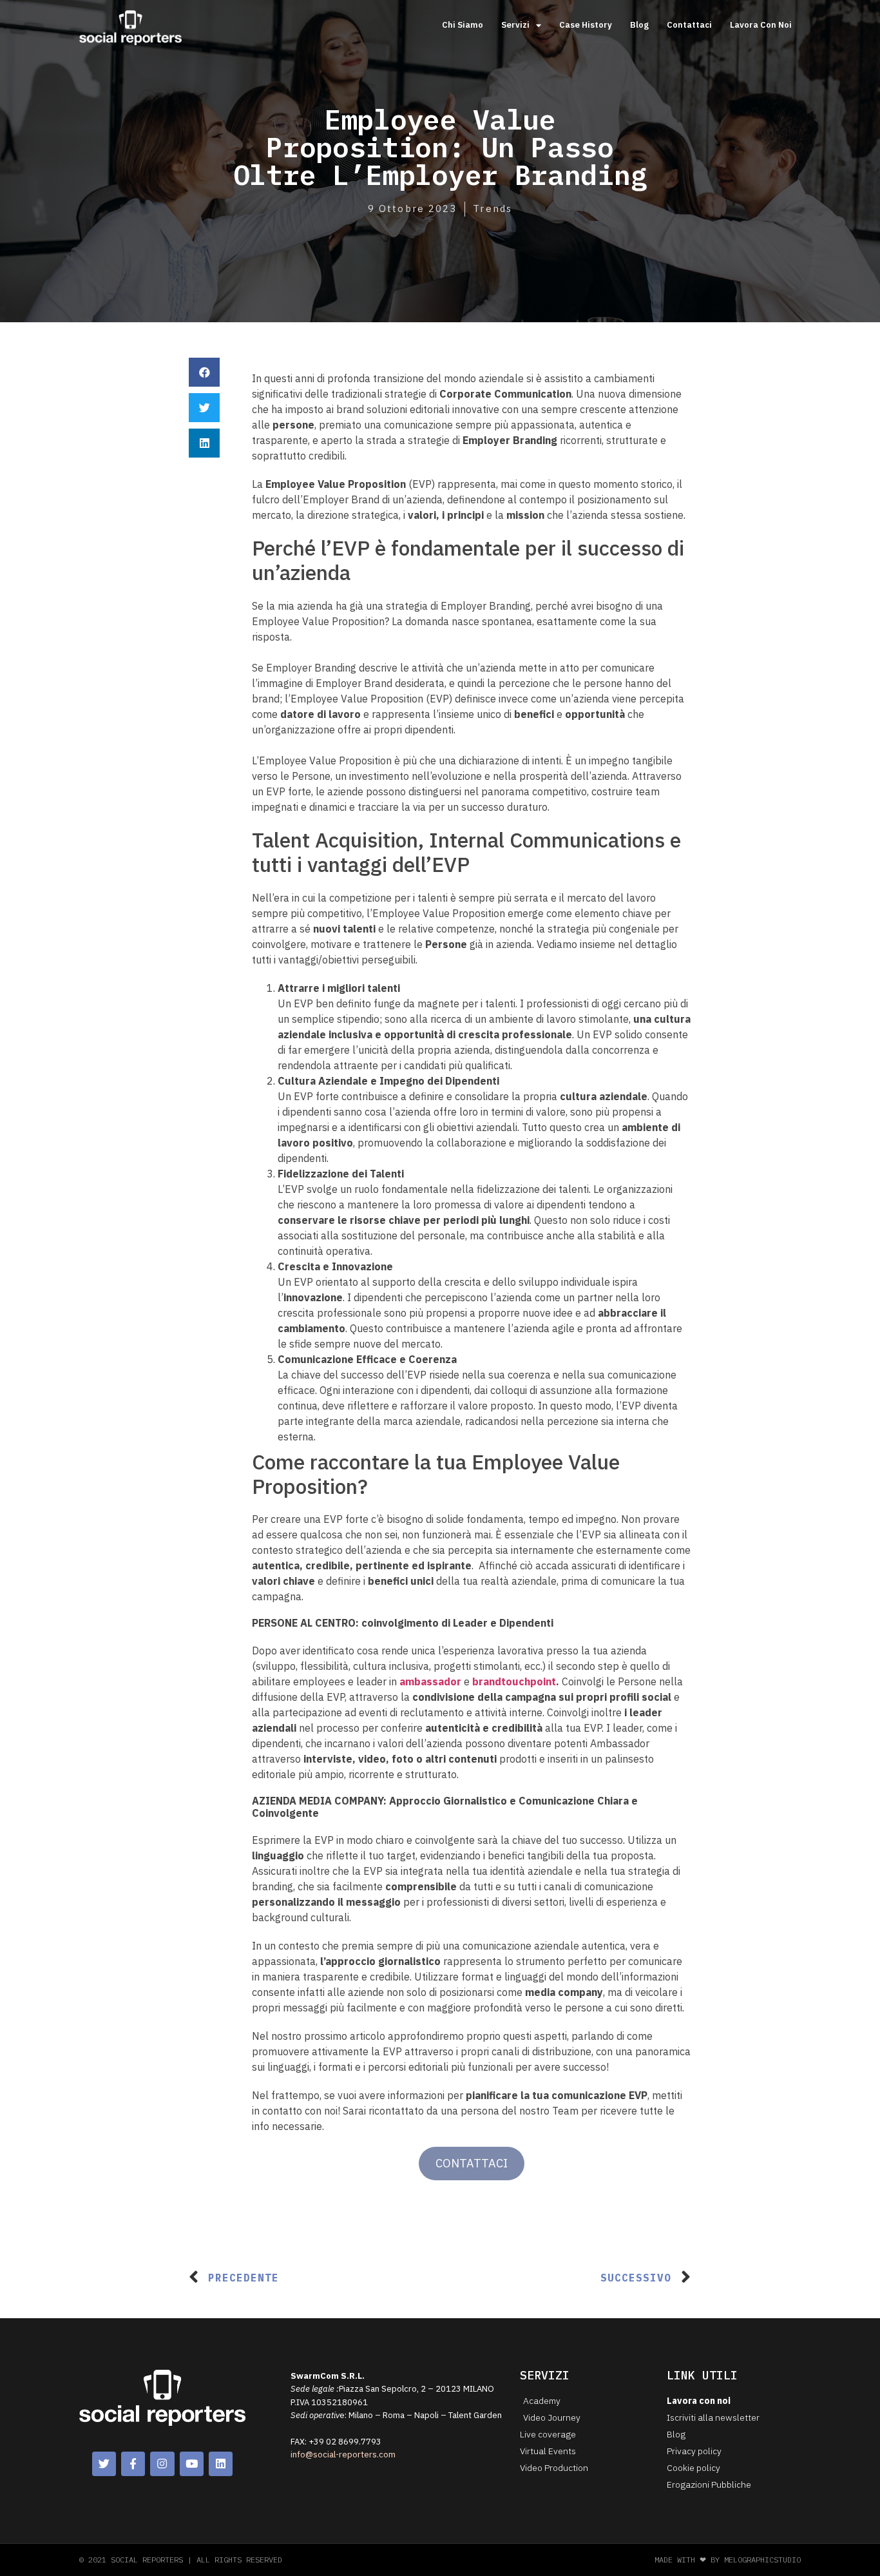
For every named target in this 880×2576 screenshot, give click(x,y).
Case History (586, 25)
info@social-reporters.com (343, 2455)
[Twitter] (104, 2464)
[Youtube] (192, 2464)
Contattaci (689, 25)
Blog (639, 25)
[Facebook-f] (133, 2464)
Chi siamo (463, 25)
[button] (204, 372)
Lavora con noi (761, 25)
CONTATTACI (472, 2163)
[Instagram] (162, 2464)
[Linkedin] (221, 2464)
